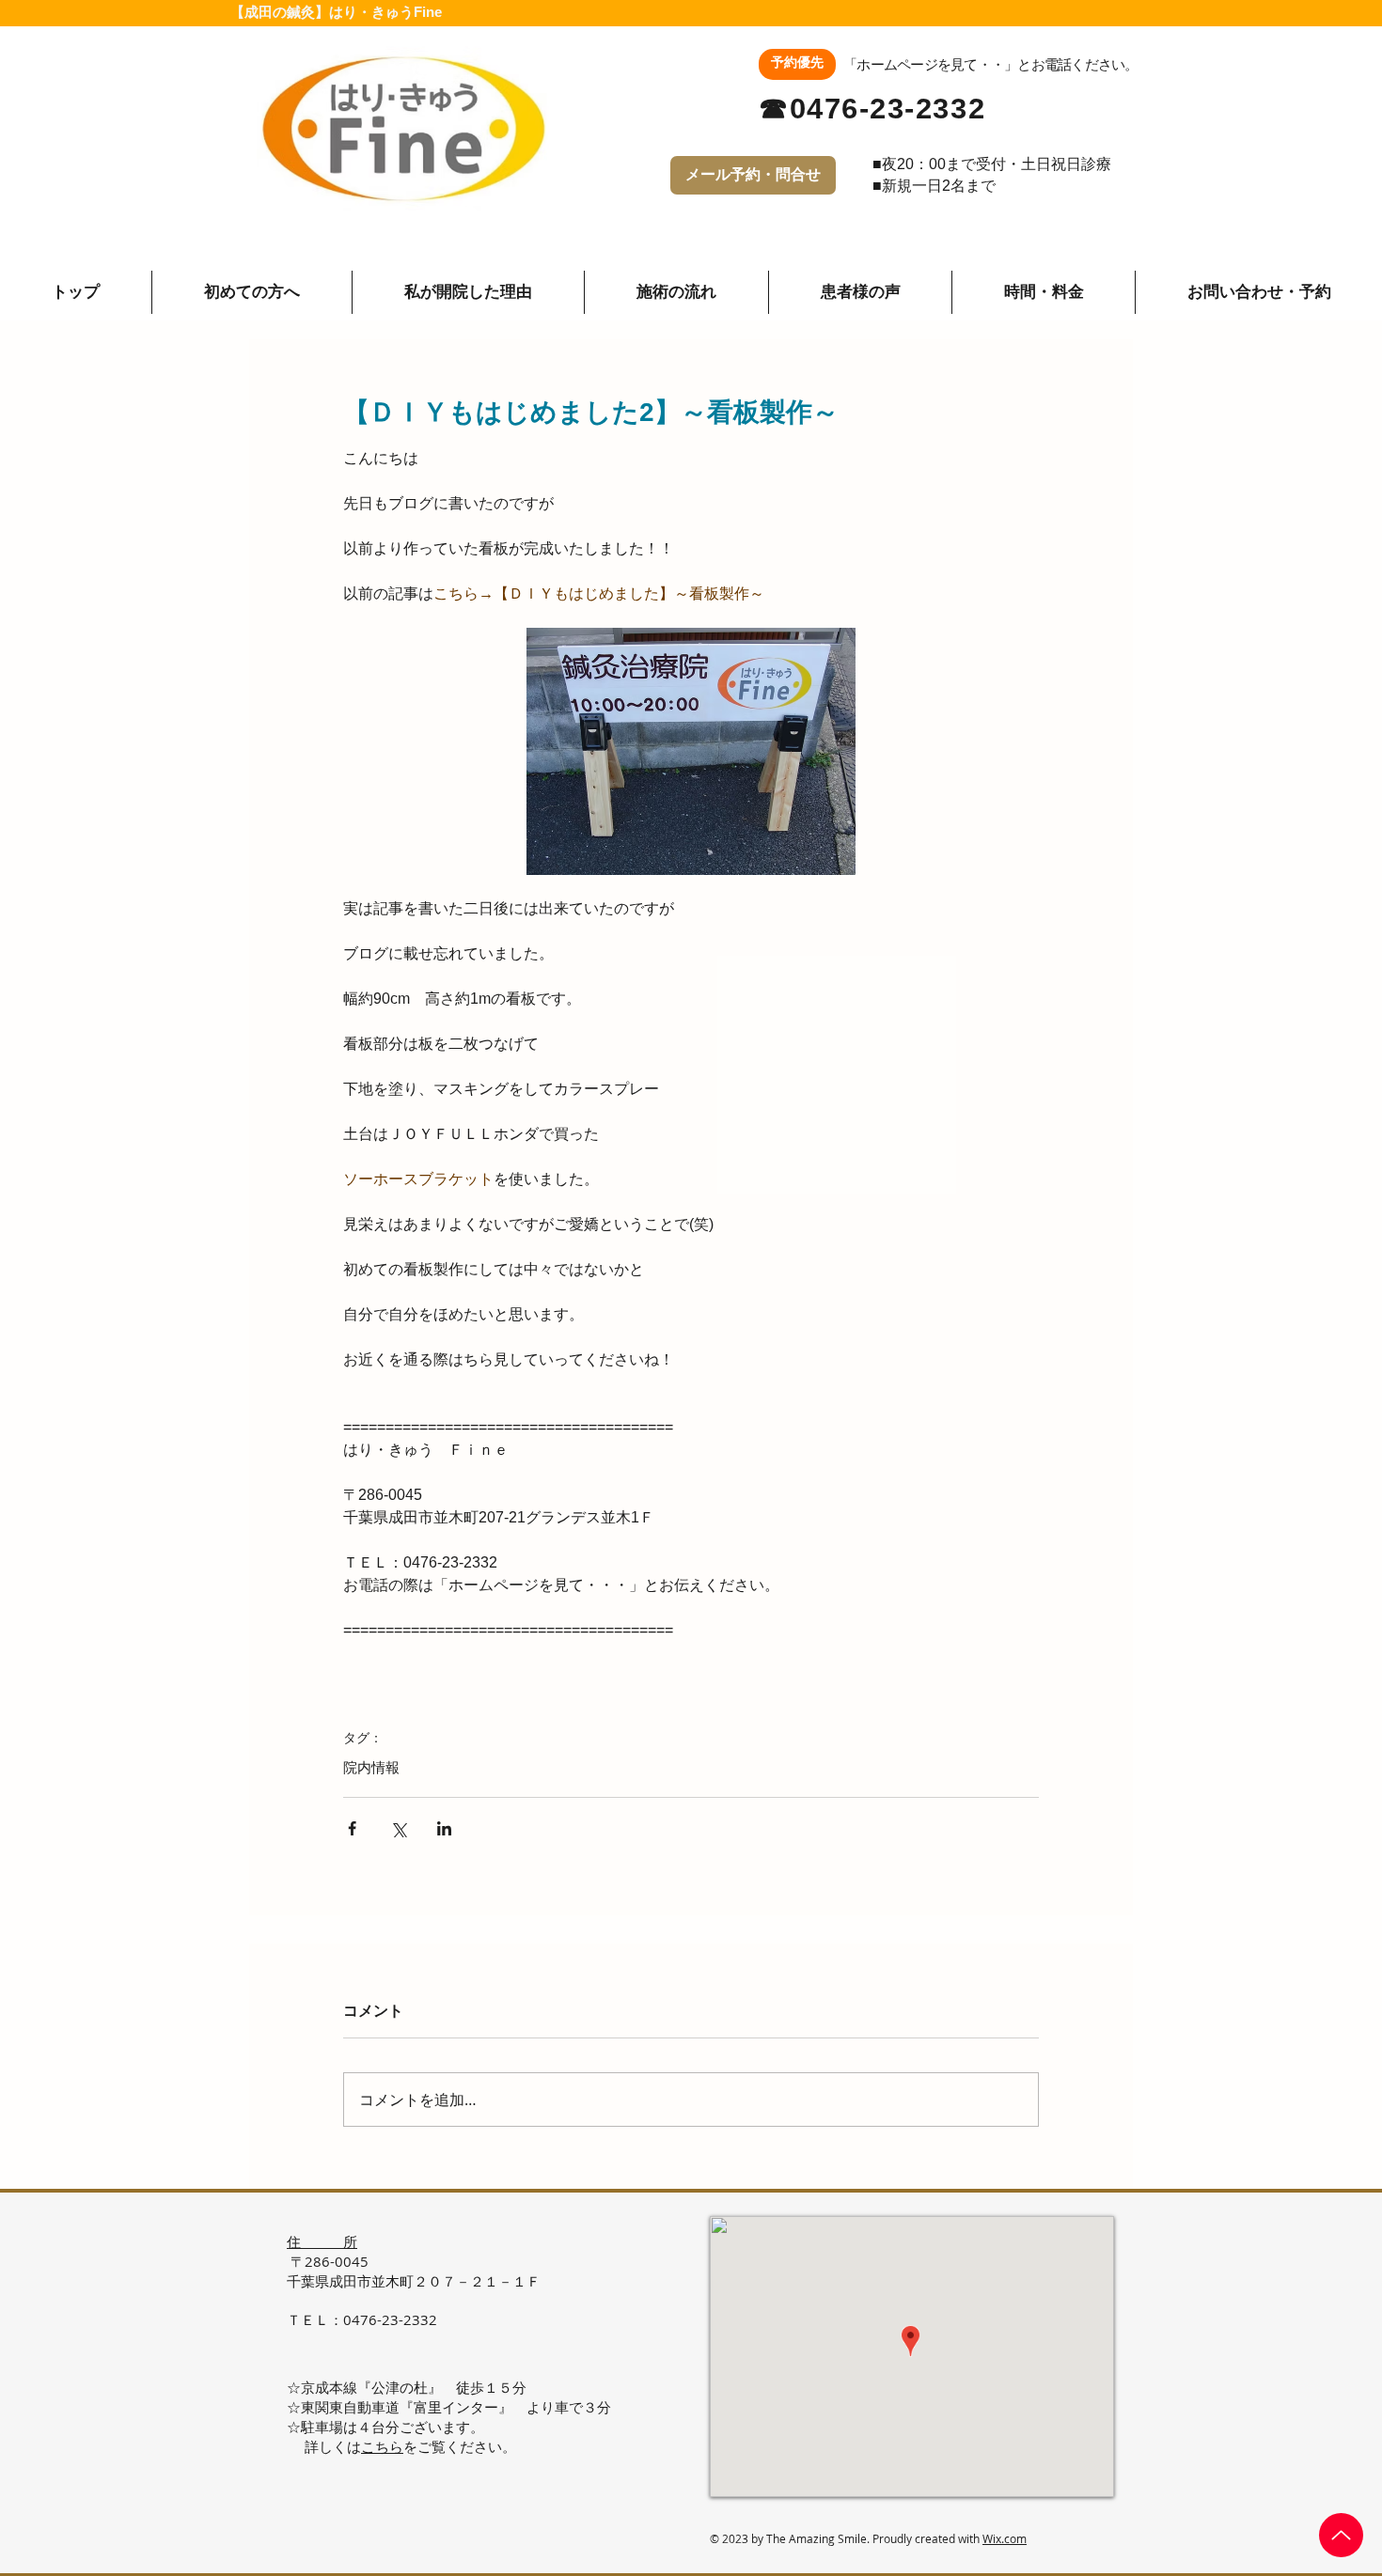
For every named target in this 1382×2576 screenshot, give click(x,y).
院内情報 (371, 1767)
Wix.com (1005, 2538)
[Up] (1341, 2535)
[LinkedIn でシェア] (444, 1828)
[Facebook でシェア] (352, 1828)
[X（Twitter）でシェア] (398, 1828)
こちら (382, 2446)
